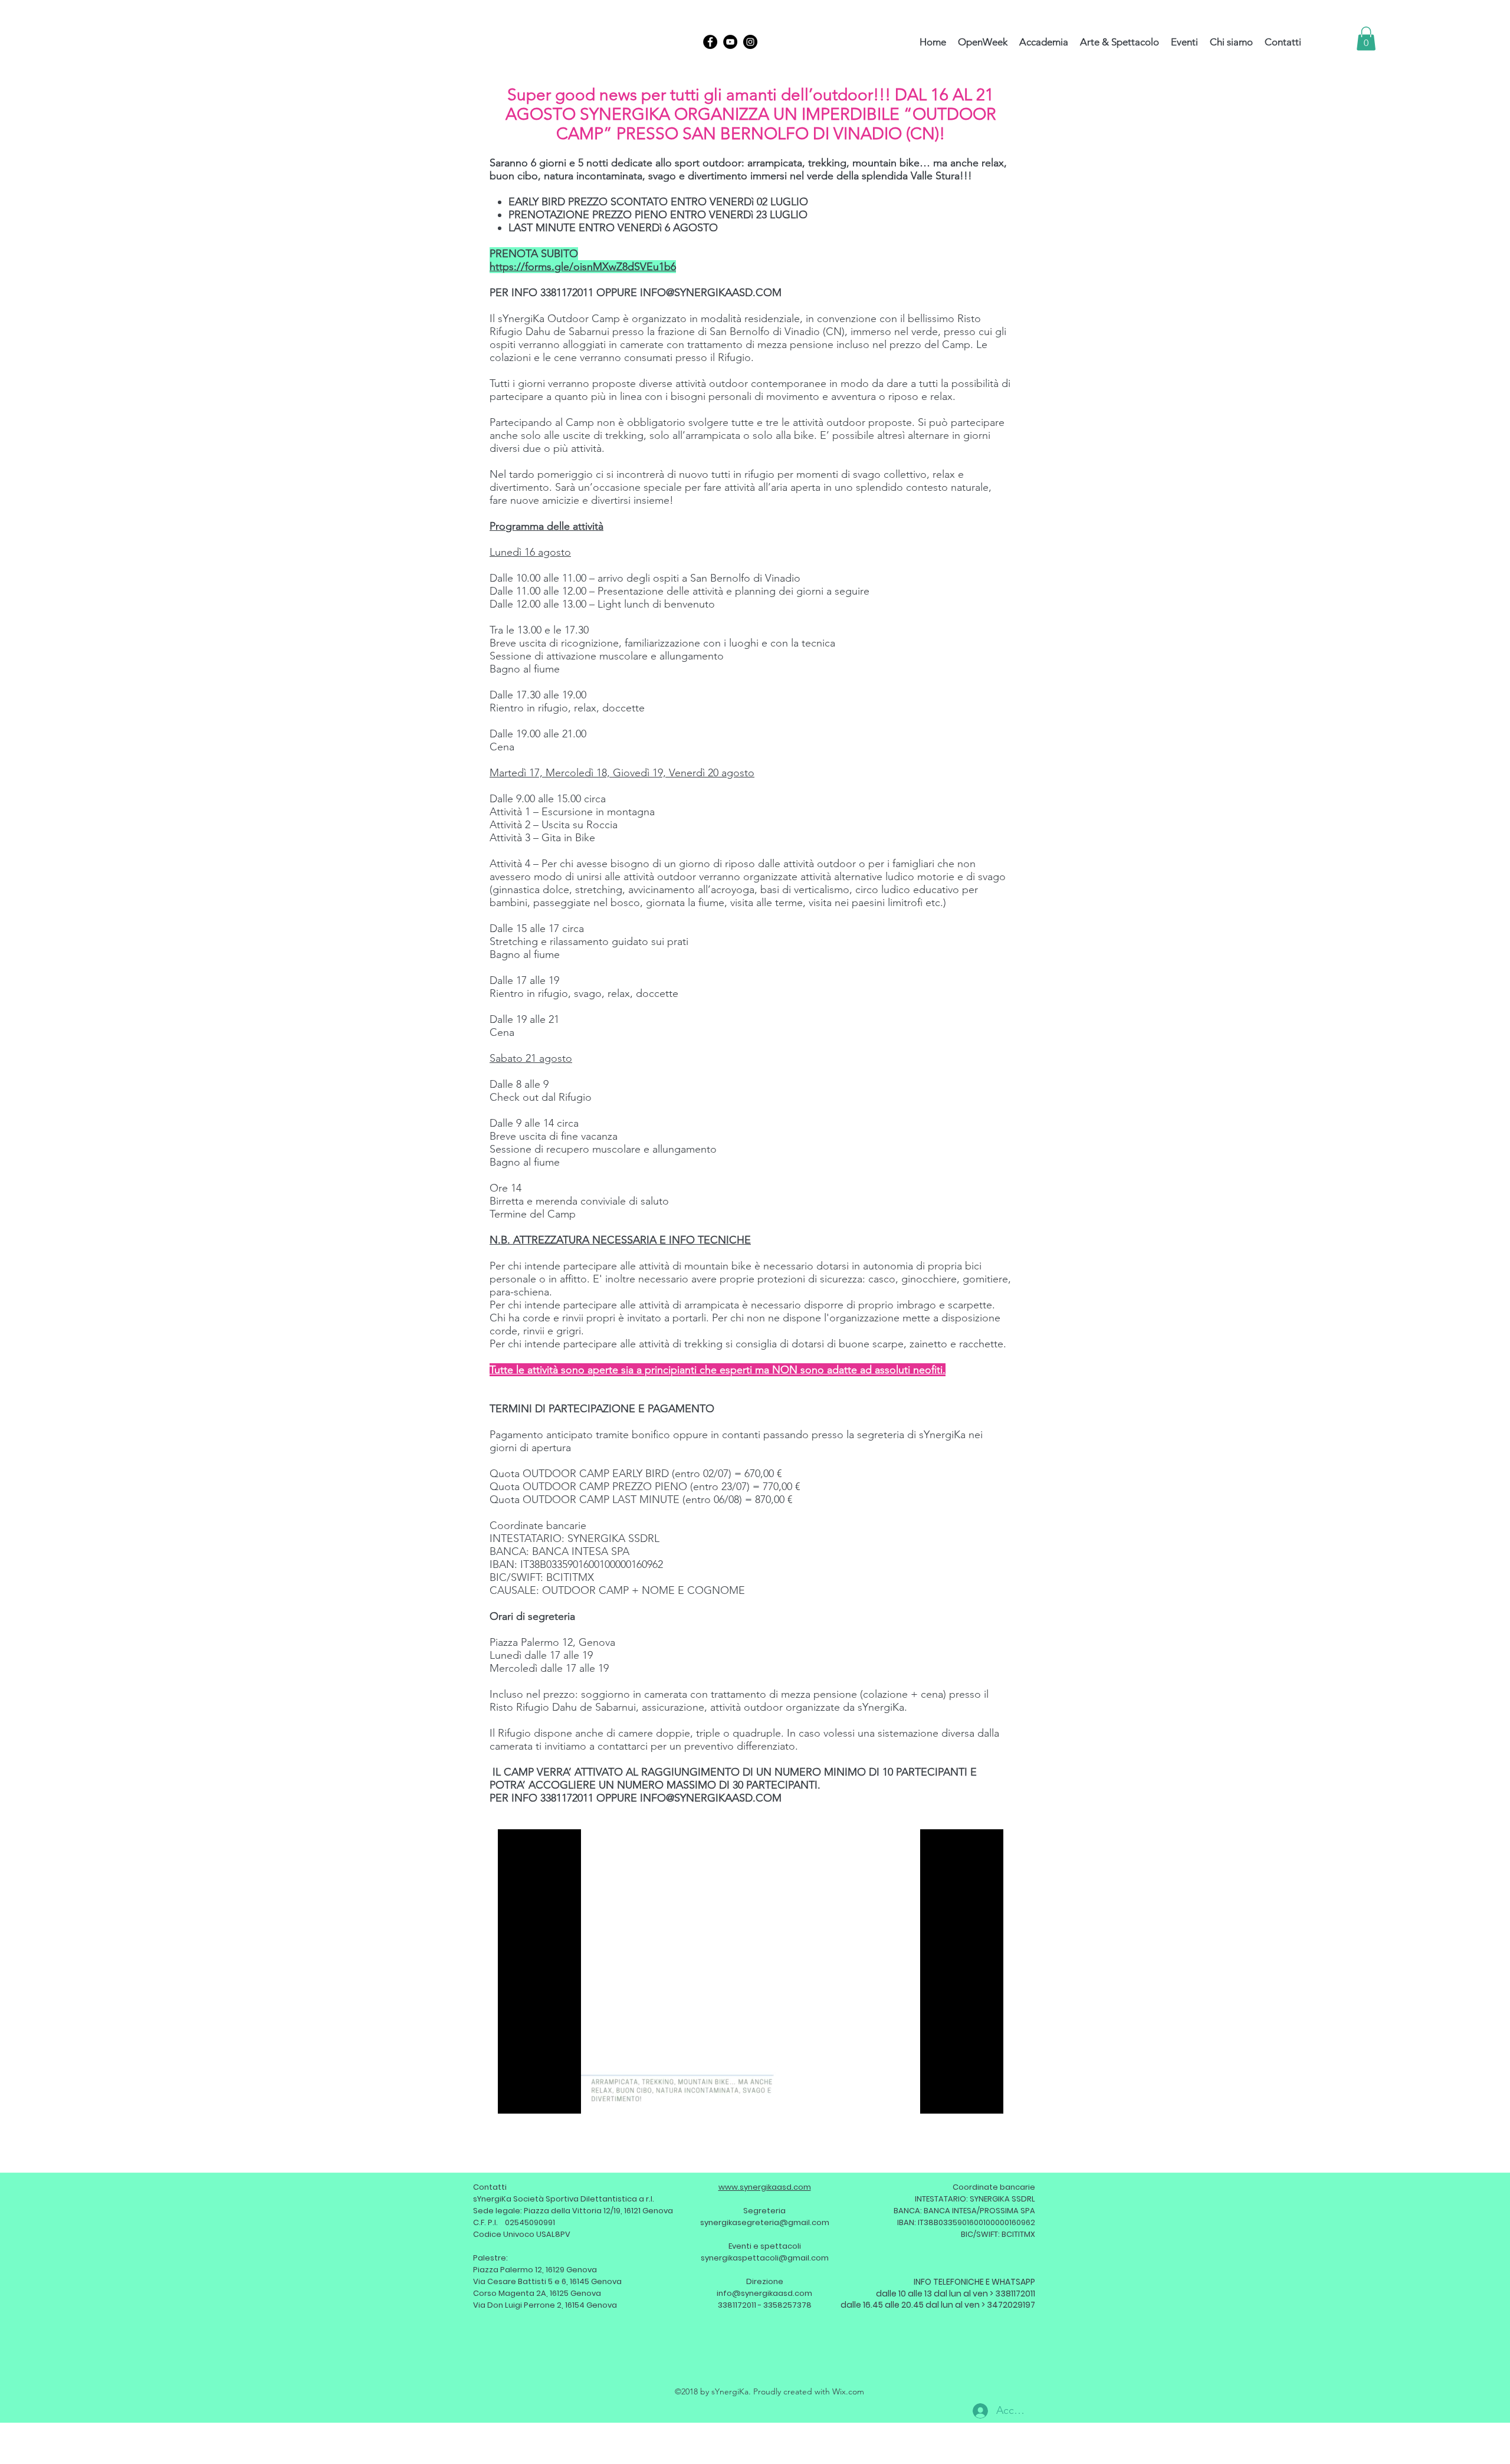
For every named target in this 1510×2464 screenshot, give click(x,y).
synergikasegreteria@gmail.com (765, 2222)
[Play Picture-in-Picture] (967, 2098)
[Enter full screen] (987, 2098)
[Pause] (513, 2098)
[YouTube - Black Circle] (730, 42)
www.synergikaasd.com (765, 2187)
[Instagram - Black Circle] (750, 42)
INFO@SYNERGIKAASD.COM (711, 293)
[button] (1366, 39)
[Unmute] (533, 2098)
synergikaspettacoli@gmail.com (765, 2258)
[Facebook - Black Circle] (710, 42)
